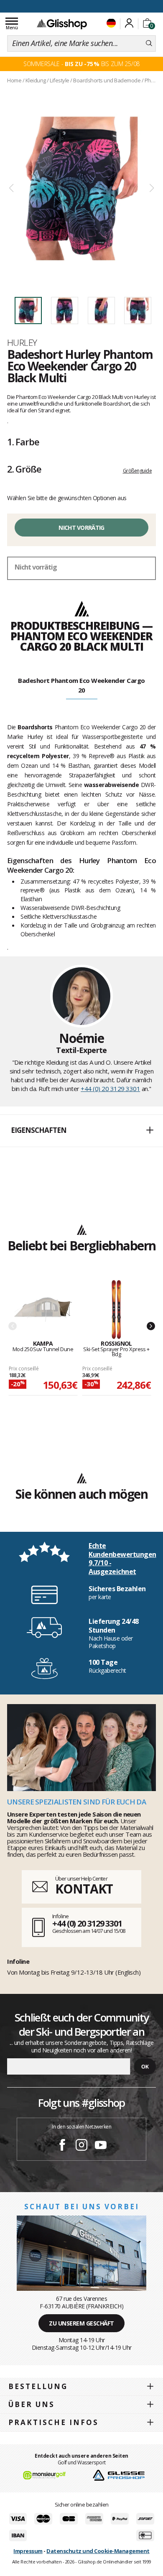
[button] (81, 1131)
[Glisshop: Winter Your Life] (62, 24)
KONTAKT (84, 1889)
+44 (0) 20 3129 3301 (110, 1089)
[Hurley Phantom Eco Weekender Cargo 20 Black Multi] (81, 188)
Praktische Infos (53, 2422)
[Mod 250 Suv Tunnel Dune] (43, 1310)
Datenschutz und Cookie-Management (98, 2551)
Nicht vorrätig (81, 528)
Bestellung (38, 2386)
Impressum (28, 2551)
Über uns (32, 2404)
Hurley (22, 342)
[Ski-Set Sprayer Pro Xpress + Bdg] (117, 1310)
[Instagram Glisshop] (81, 2146)
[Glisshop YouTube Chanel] (101, 2146)
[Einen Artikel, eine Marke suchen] (149, 43)
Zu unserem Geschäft (81, 2323)
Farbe (23, 442)
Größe (24, 469)
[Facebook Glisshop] (62, 2146)
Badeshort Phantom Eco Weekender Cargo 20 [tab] (81, 685)
